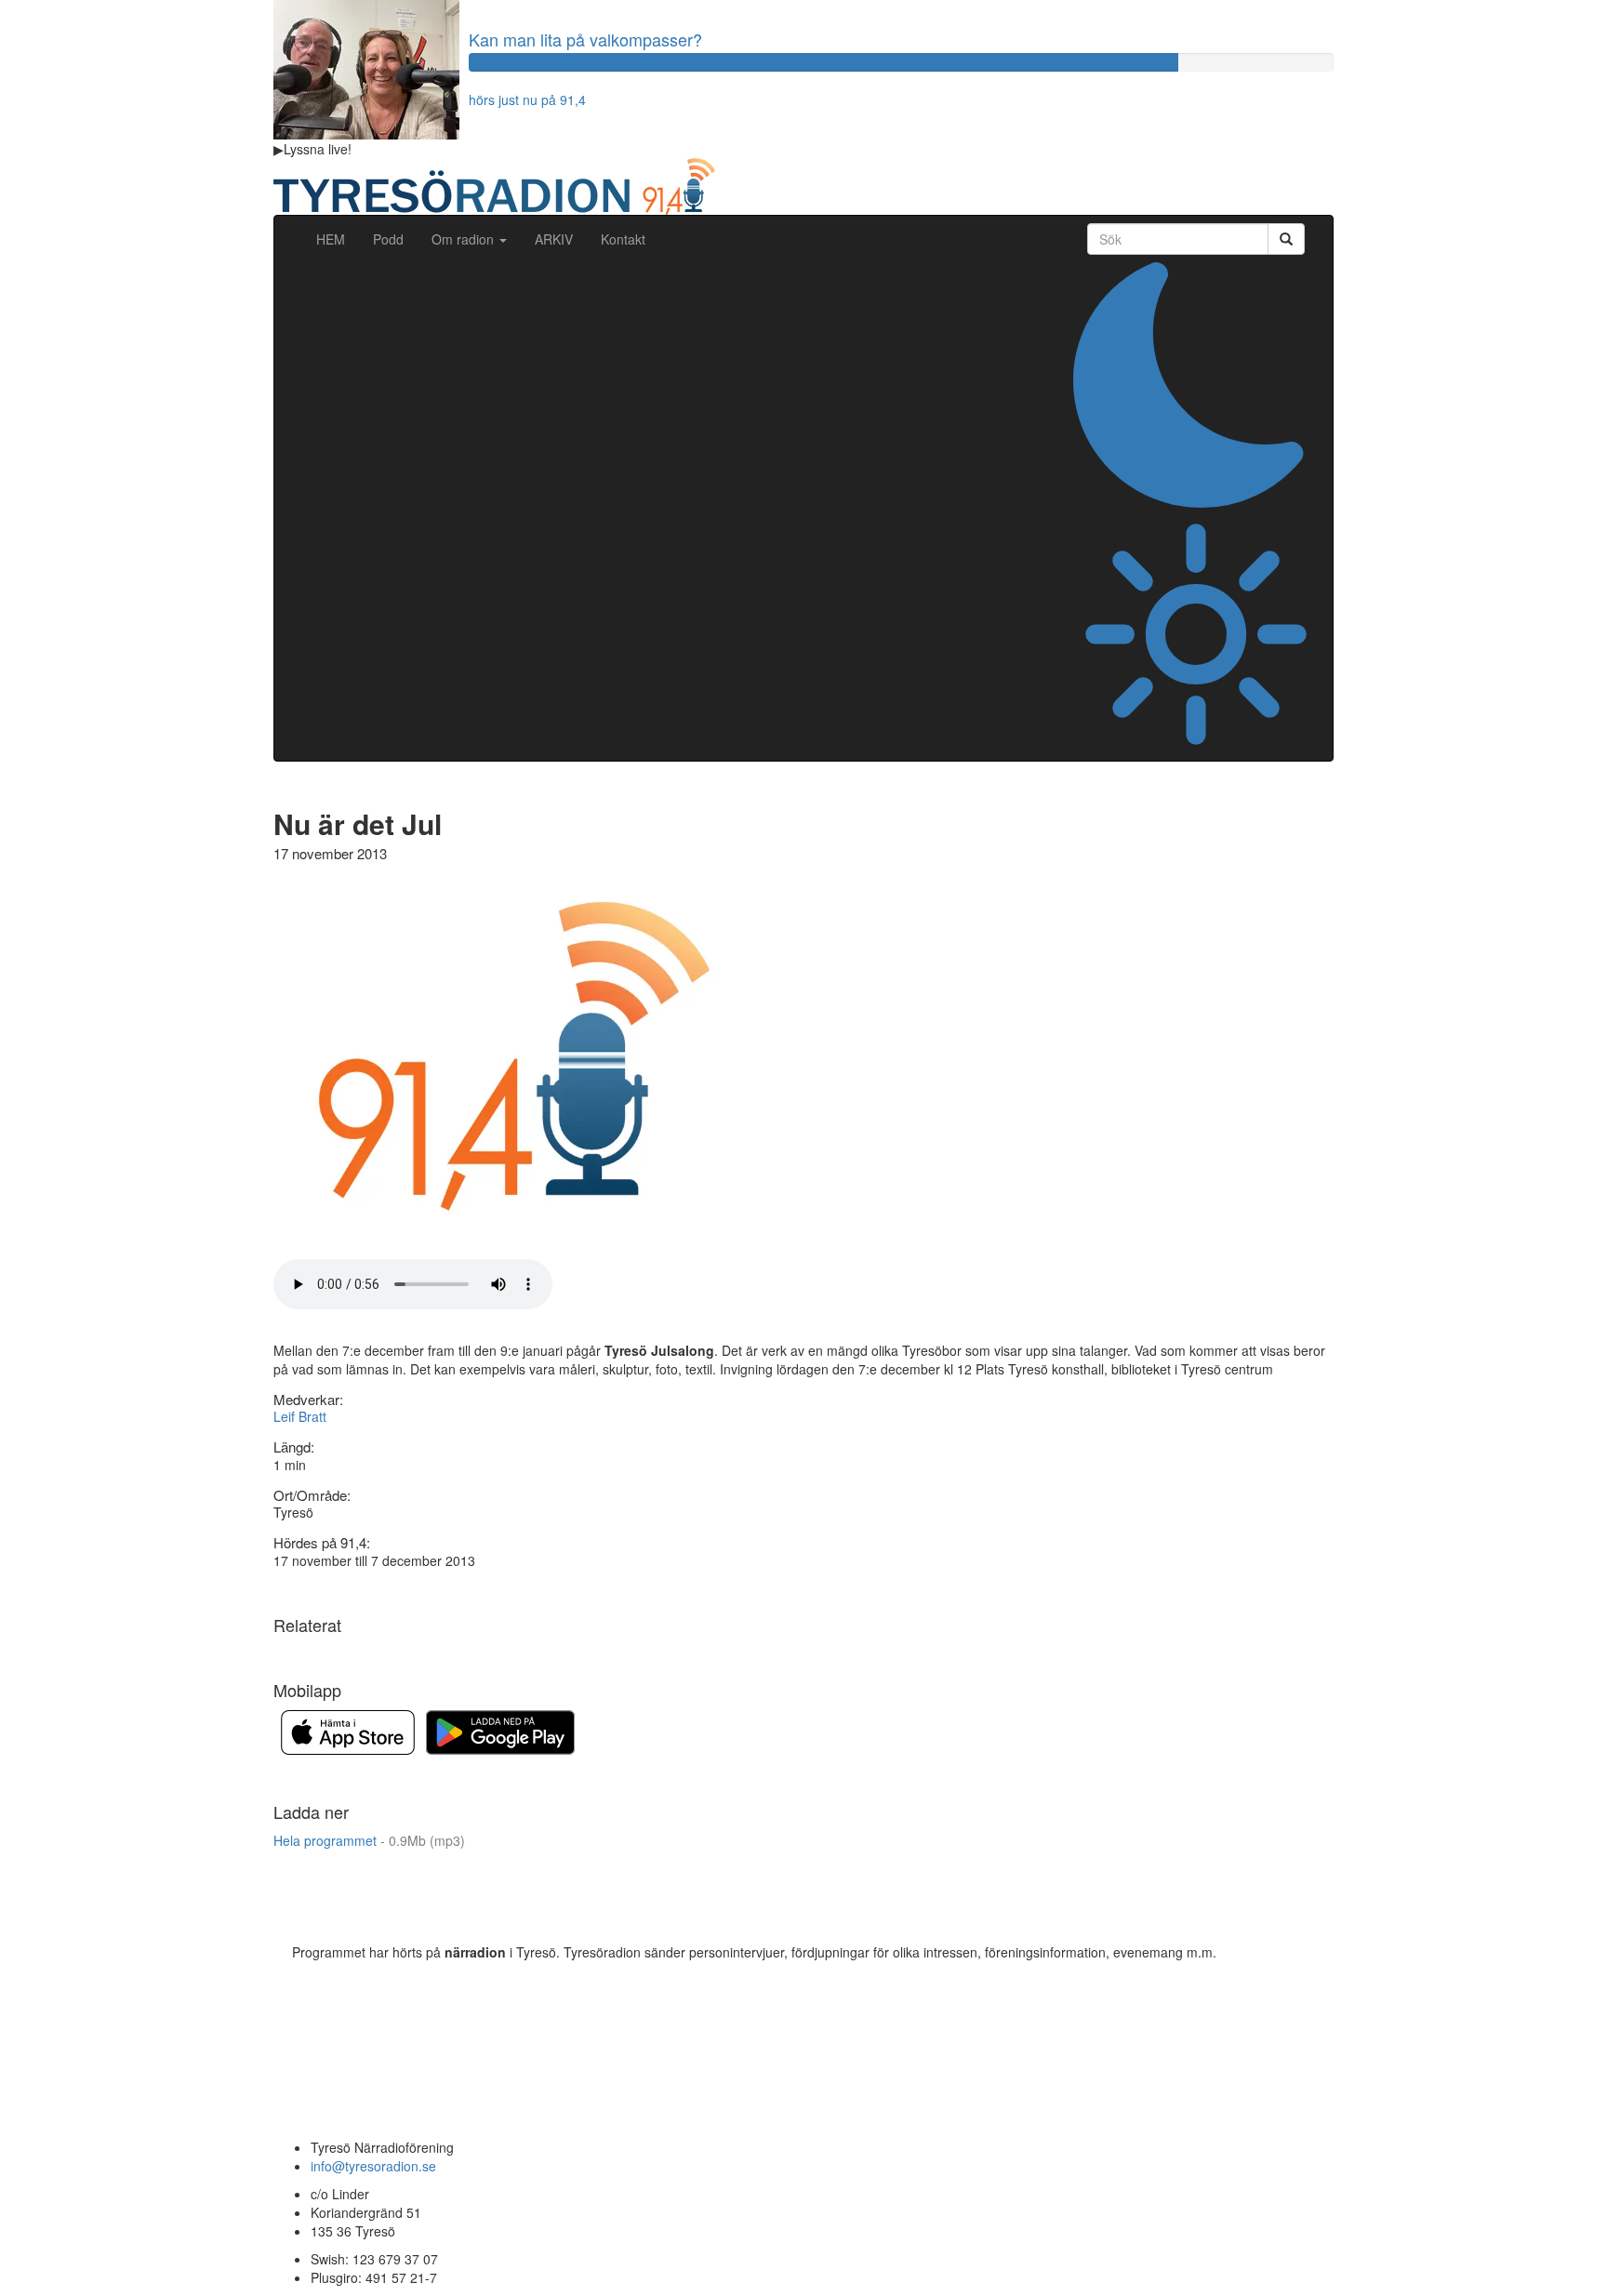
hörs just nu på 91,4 (527, 100)
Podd (388, 239)
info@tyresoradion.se (373, 2166)
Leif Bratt (300, 1416)
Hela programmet (369, 1840)
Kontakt (623, 239)
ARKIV (554, 239)
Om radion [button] (465, 239)
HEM (338, 239)
